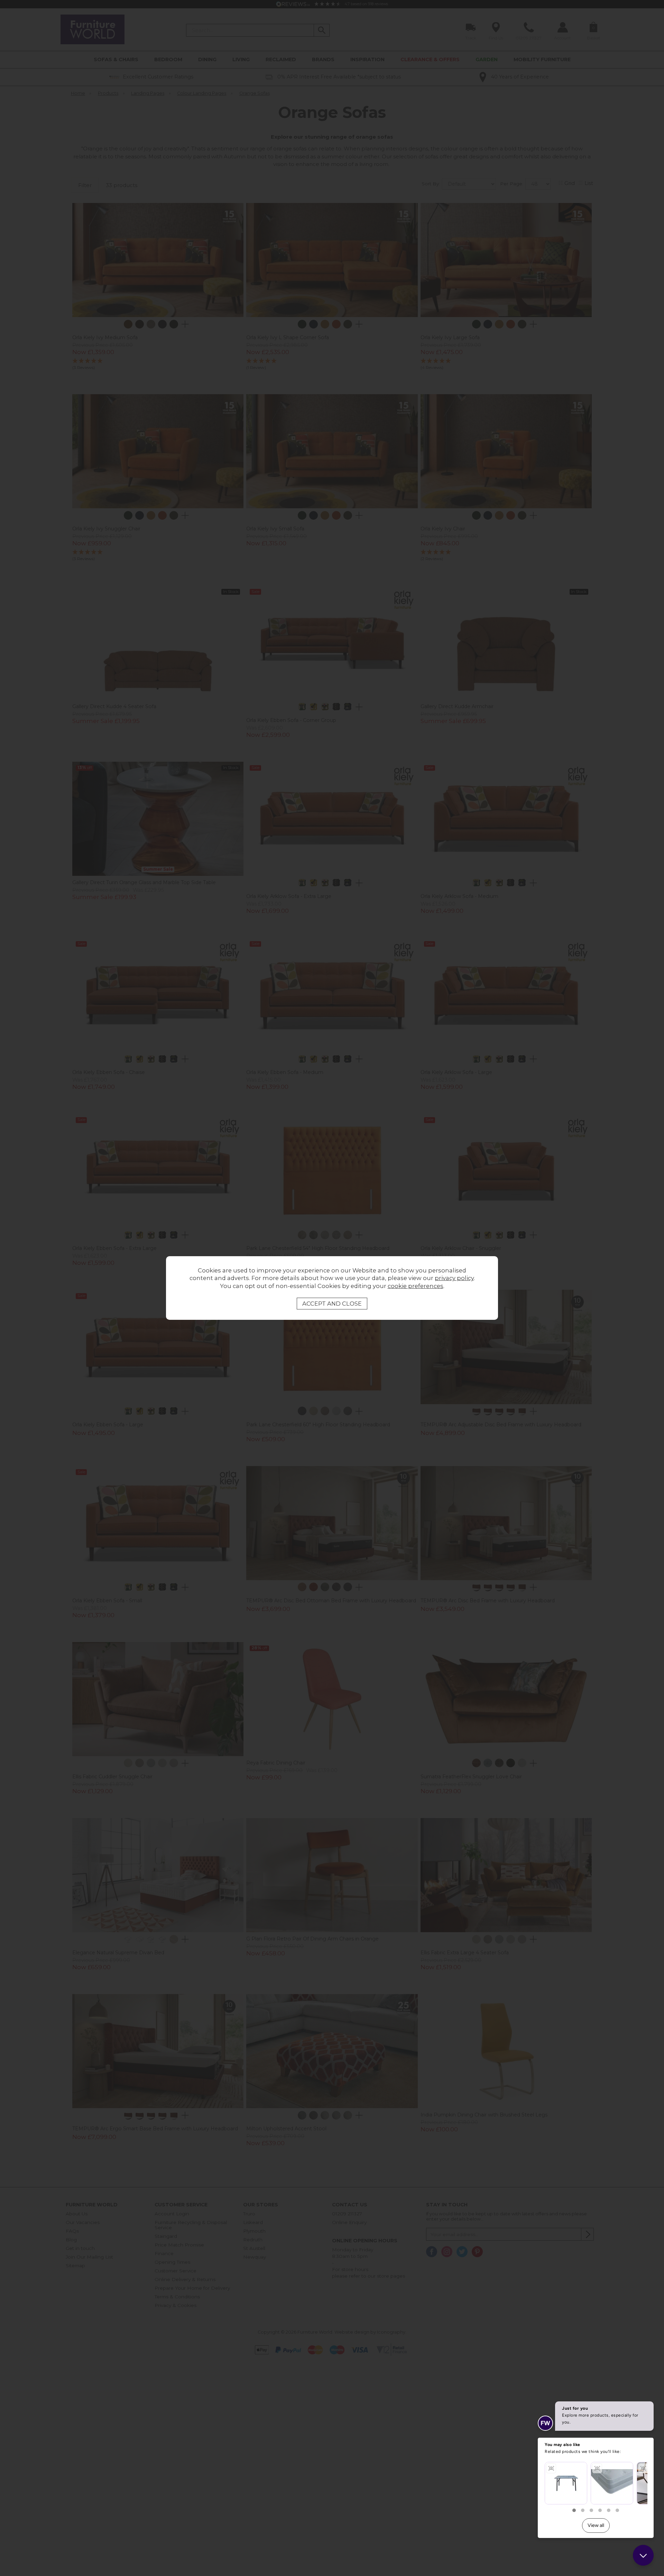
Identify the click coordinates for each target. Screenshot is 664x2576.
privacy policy (454, 1278)
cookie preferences (416, 1286)
